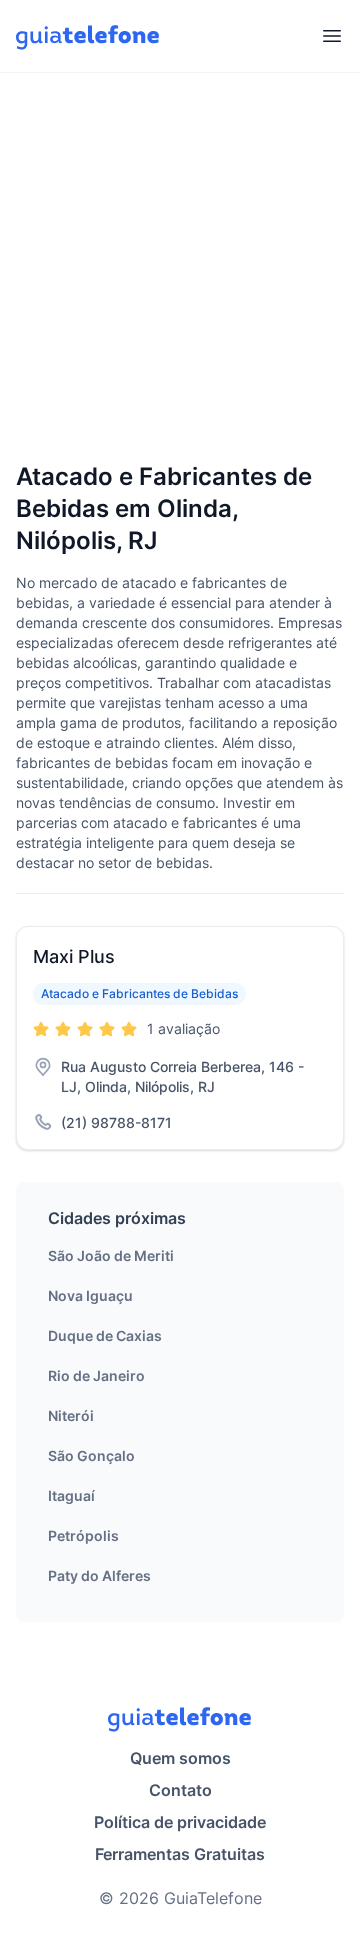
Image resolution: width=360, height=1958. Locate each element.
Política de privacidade (180, 1822)
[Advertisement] (180, 269)
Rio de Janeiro (96, 1375)
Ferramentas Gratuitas (180, 1854)
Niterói (71, 1415)
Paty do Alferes (99, 1575)
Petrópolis (83, 1535)
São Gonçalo (91, 1455)
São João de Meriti (111, 1255)
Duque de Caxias (105, 1335)
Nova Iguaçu (90, 1295)
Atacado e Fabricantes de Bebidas (139, 993)
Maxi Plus (74, 956)
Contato (180, 1790)
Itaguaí (71, 1495)
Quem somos (180, 1758)
